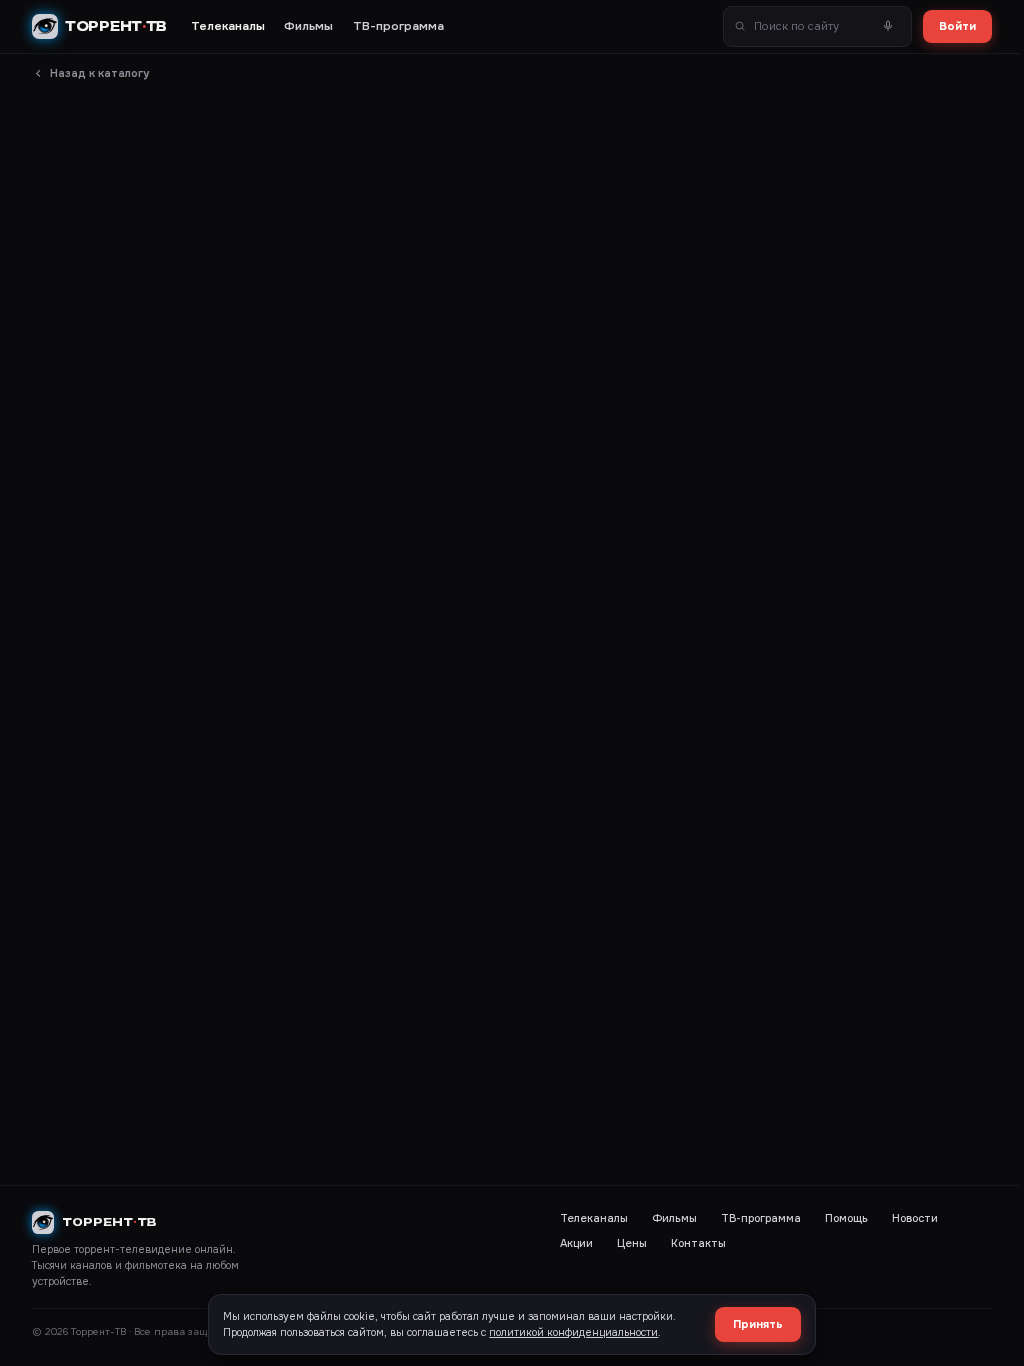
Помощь (846, 1218)
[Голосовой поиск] (888, 26)
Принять (758, 1324)
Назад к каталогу (99, 73)
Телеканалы (228, 26)
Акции (576, 1243)
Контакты (698, 1243)
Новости (915, 1218)
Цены (632, 1243)
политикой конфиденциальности (573, 1332)
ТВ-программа (398, 26)
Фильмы (308, 26)
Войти (957, 26)
